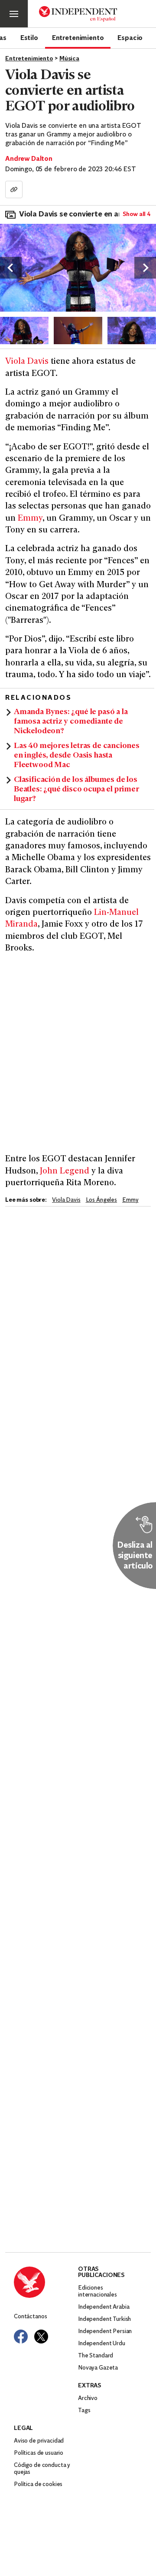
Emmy (30, 519)
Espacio (130, 37)
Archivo (88, 2398)
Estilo (29, 37)
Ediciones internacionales (97, 2292)
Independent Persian (105, 2332)
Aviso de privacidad (39, 2441)
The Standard (96, 2356)
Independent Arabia (104, 2307)
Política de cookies (38, 2485)
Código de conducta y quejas (42, 2469)
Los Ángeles (101, 1200)
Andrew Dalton (29, 159)
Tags (84, 2411)
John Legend (65, 1172)
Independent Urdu (102, 2344)
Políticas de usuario (39, 2453)
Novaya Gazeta (98, 2368)
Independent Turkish (104, 2319)
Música (69, 59)
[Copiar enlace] (14, 189)
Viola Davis (27, 362)
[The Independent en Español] (78, 14)
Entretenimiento (78, 37)
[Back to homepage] (46, 2282)
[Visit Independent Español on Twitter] (41, 2337)
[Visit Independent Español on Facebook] (21, 2337)
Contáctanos (30, 2317)
